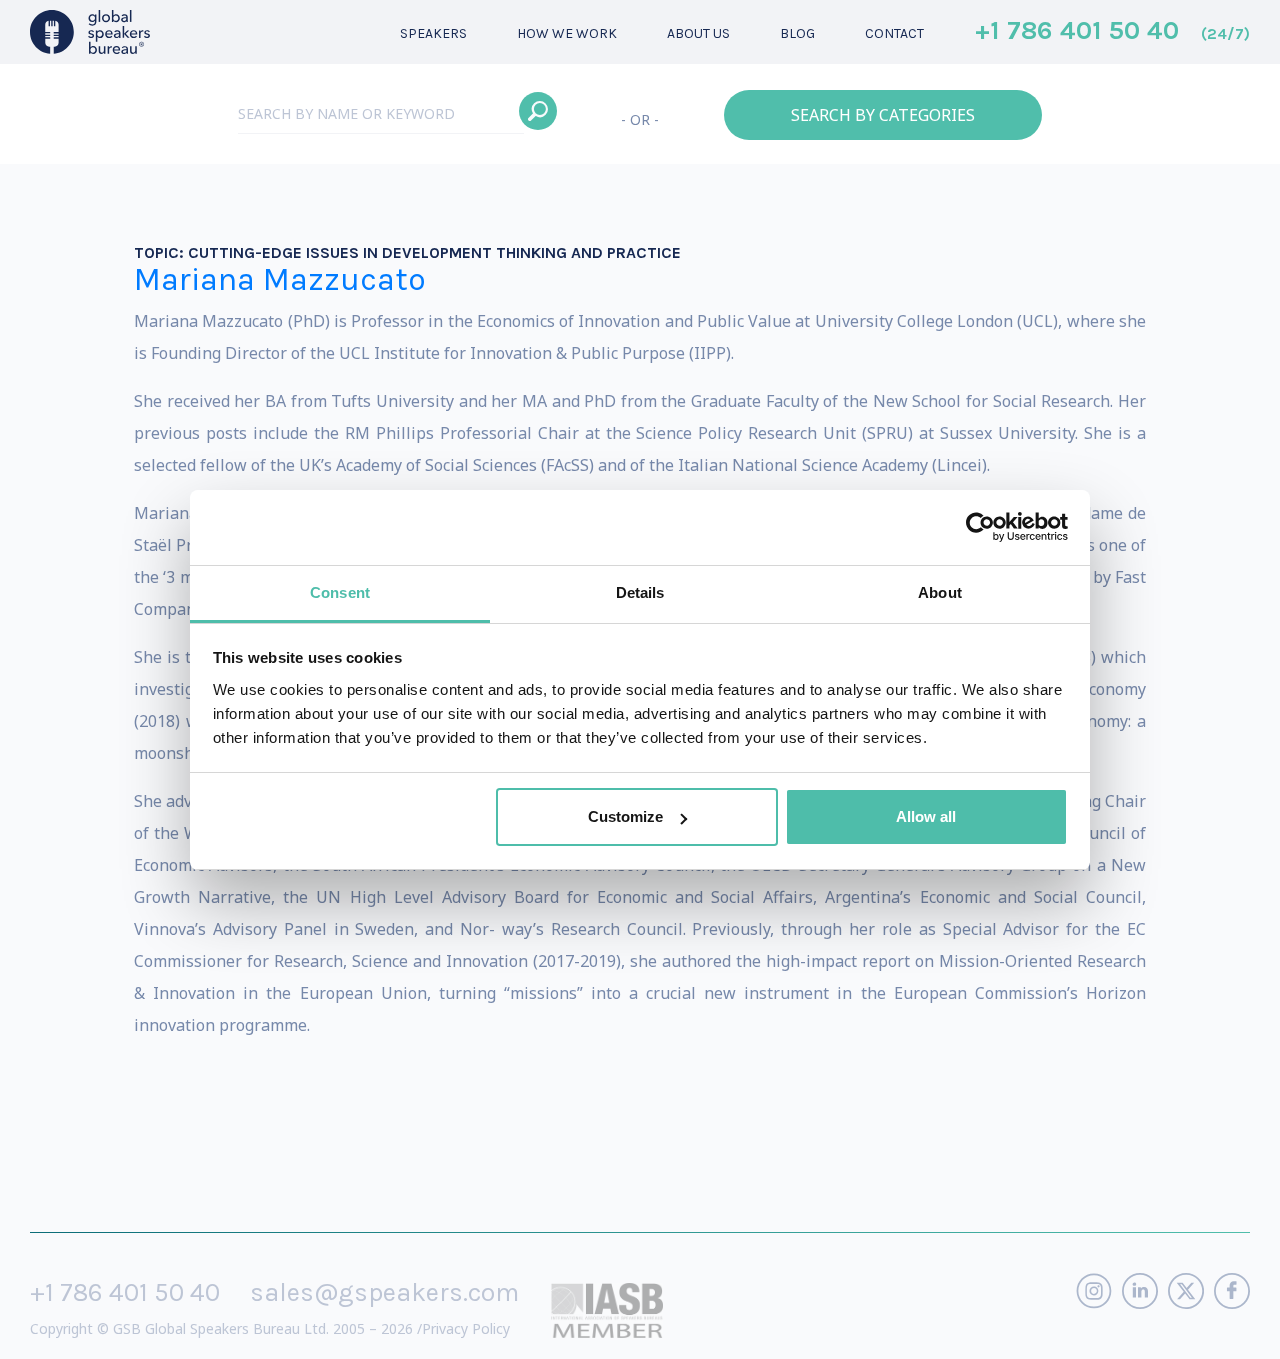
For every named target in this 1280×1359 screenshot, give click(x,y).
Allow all (926, 816)
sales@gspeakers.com (384, 1292)
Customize (625, 816)
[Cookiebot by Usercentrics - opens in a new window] (980, 527)
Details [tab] (640, 592)
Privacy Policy (466, 1328)
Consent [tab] (340, 592)
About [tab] (940, 592)
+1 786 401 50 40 (1112, 32)
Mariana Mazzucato (280, 279)
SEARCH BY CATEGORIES (883, 115)
